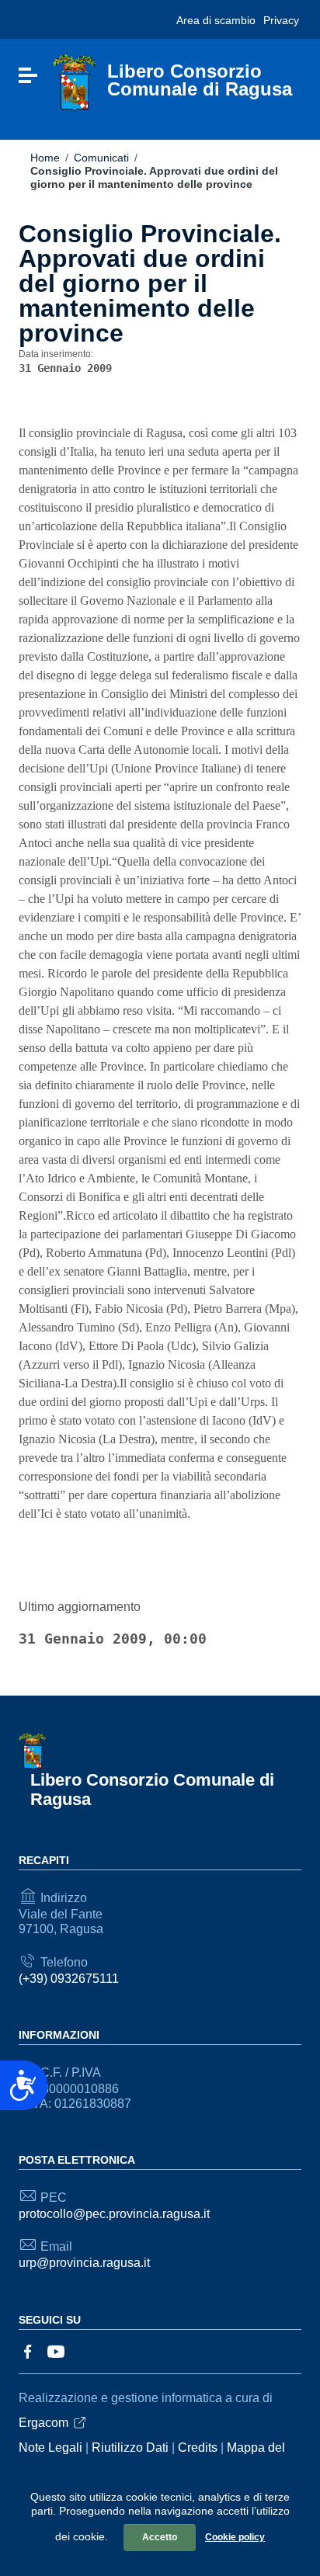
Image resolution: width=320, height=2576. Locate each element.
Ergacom (43, 2423)
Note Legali (50, 2448)
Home (45, 158)
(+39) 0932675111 (69, 1979)
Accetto (160, 2537)
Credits (198, 2448)
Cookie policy (235, 2537)
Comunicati (101, 158)
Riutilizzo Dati (130, 2448)
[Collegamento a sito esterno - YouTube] (56, 2350)
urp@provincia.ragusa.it (84, 2263)
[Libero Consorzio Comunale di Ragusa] (75, 83)
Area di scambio (216, 20)
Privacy (281, 20)
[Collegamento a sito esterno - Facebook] (28, 2350)
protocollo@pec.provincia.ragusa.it (114, 2214)
